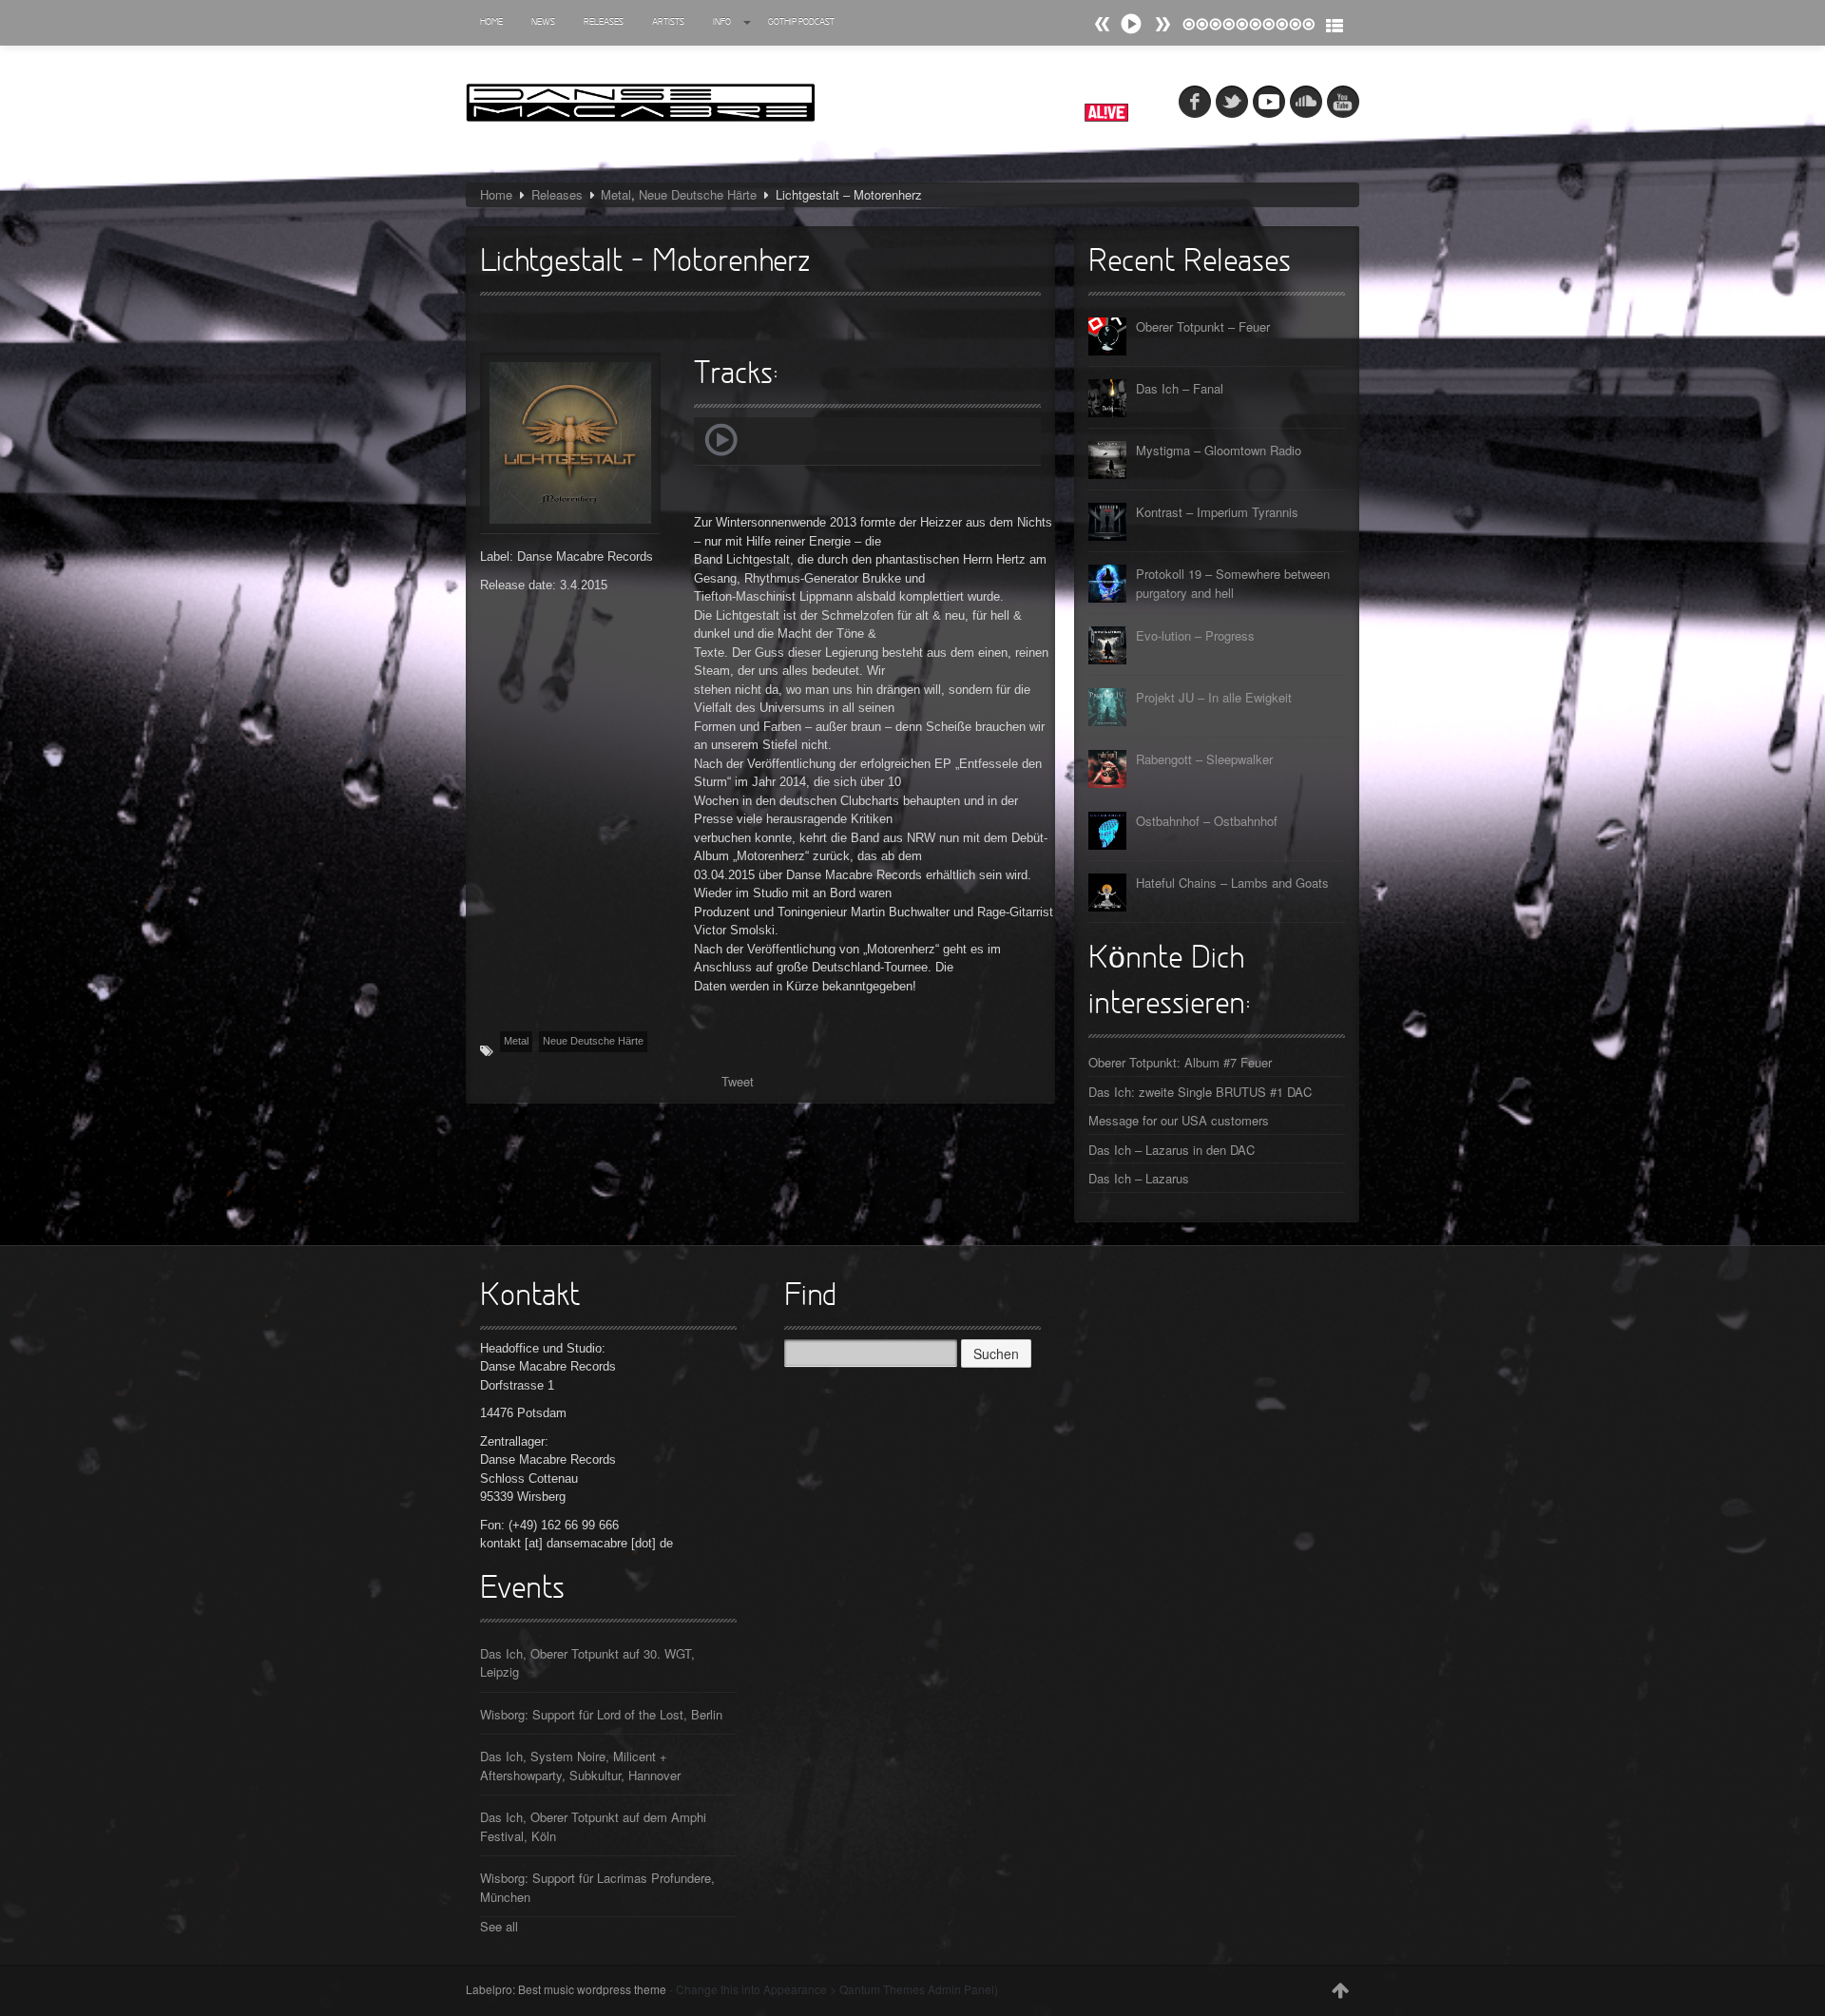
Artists (668, 22)
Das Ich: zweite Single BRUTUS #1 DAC (1200, 1092)
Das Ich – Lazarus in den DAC (1172, 1150)
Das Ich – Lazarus (1139, 1178)
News (543, 22)
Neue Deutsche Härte (698, 194)
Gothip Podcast (801, 22)
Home (491, 22)
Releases (604, 22)
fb (1195, 102)
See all (499, 1926)
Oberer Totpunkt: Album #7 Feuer (1180, 1062)
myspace (1269, 102)
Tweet (738, 1081)
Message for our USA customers (1179, 1120)
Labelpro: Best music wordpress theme (566, 1989)
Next (1103, 24)
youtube (1343, 102)
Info (722, 22)
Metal (616, 194)
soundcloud (1306, 102)
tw (1232, 102)
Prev (1162, 24)
